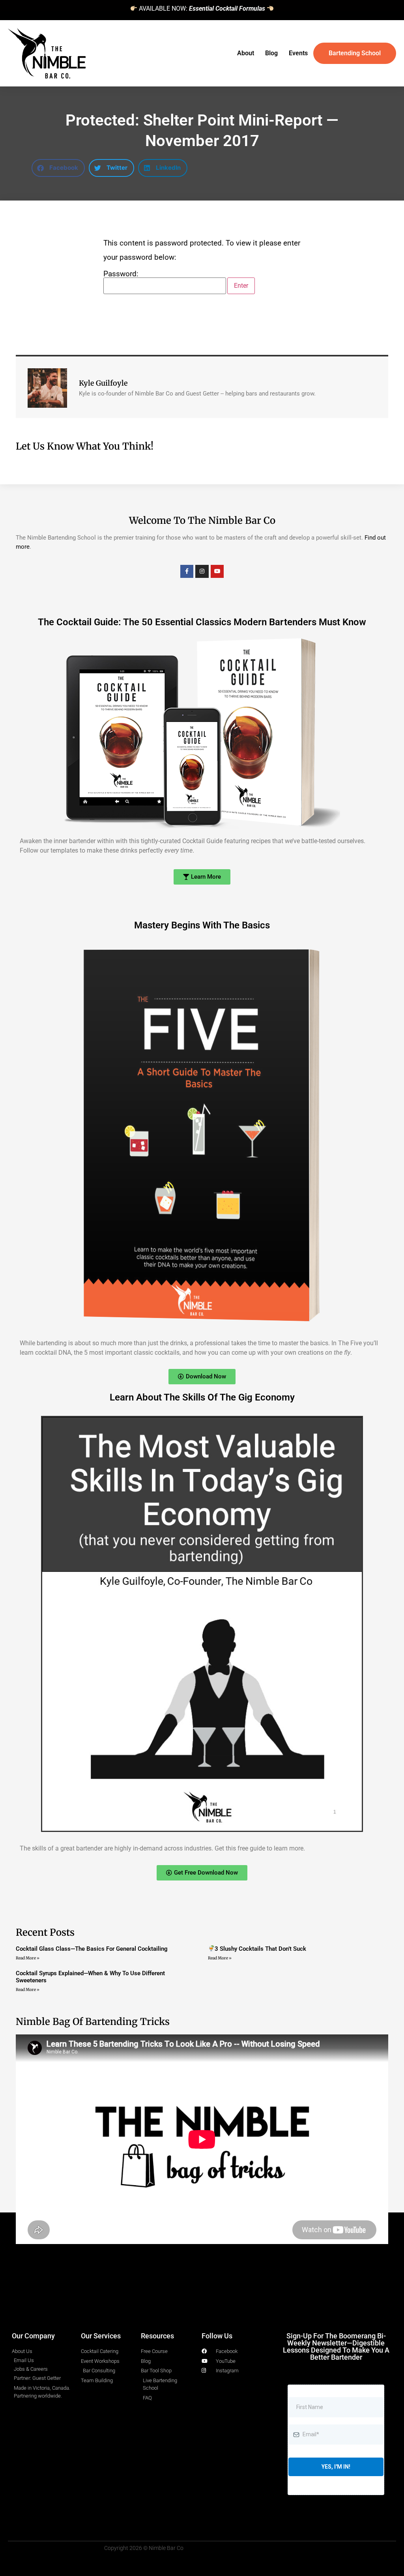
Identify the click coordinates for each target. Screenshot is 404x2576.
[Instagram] (202, 572)
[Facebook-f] (187, 572)
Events (298, 53)
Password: (121, 274)
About (246, 53)
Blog (271, 53)
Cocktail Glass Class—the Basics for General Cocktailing (92, 1949)
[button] (58, 168)
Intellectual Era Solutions (217, 2312)
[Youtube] (217, 572)
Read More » (28, 1958)
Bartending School (355, 53)
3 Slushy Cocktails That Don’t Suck (260, 1949)
